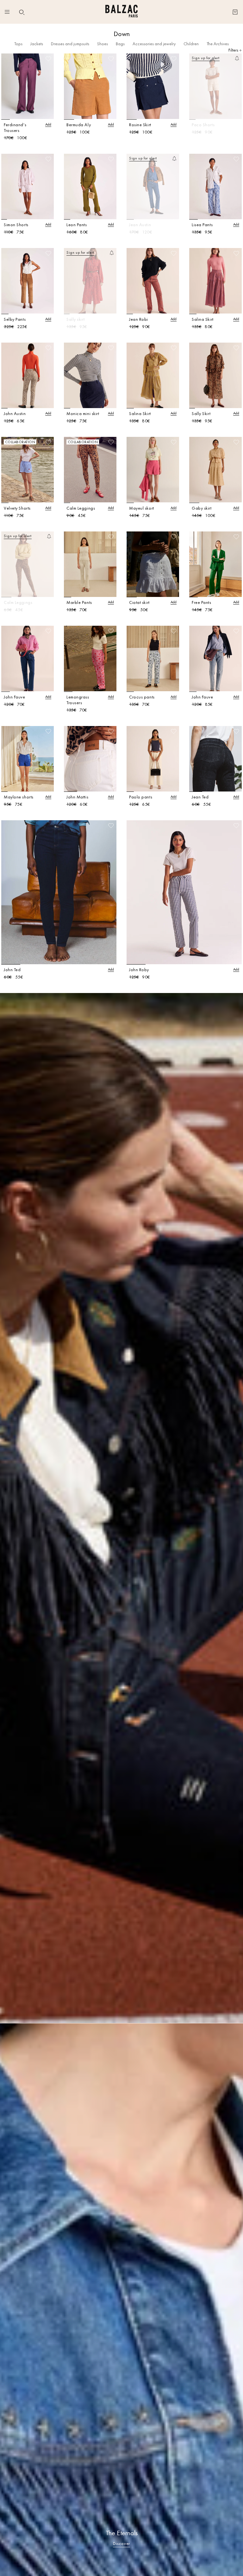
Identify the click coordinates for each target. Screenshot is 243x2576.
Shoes (103, 44)
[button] (22, 12)
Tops (18, 44)
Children (191, 44)
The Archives (218, 44)
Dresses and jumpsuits (70, 44)
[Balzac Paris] (121, 12)
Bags (120, 44)
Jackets (37, 44)
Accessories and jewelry (154, 44)
